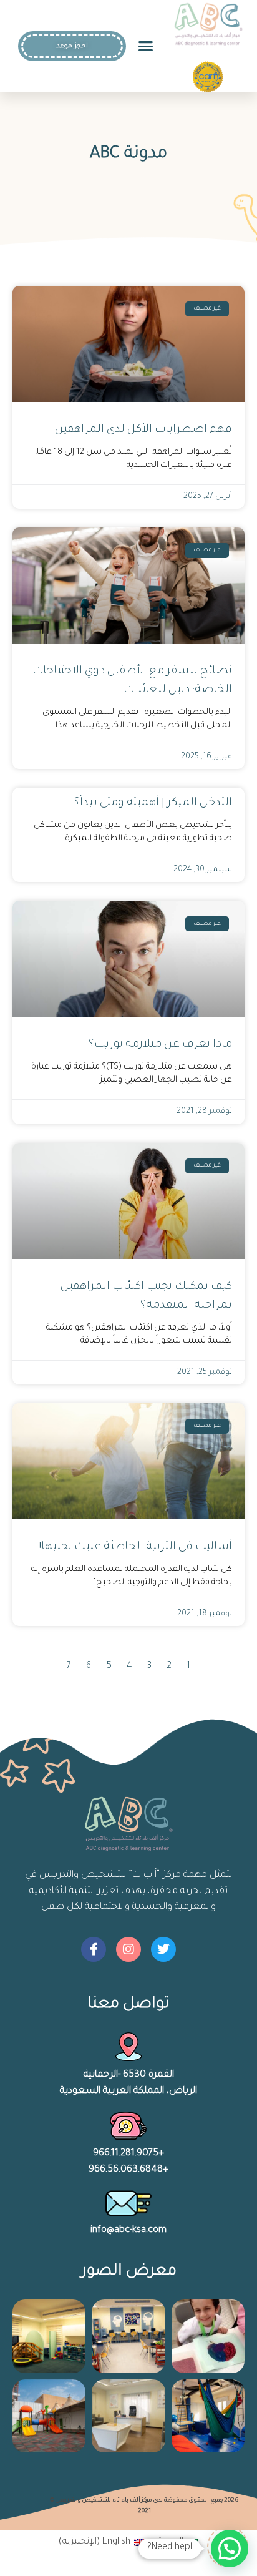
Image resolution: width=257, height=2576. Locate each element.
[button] (146, 46)
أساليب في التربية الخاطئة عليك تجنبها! (135, 1547)
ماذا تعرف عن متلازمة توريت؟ (160, 1045)
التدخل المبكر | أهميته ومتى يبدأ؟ (153, 803)
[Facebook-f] (94, 1949)
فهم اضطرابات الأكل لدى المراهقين (143, 430)
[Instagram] (128, 1949)
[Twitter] (163, 1949)
